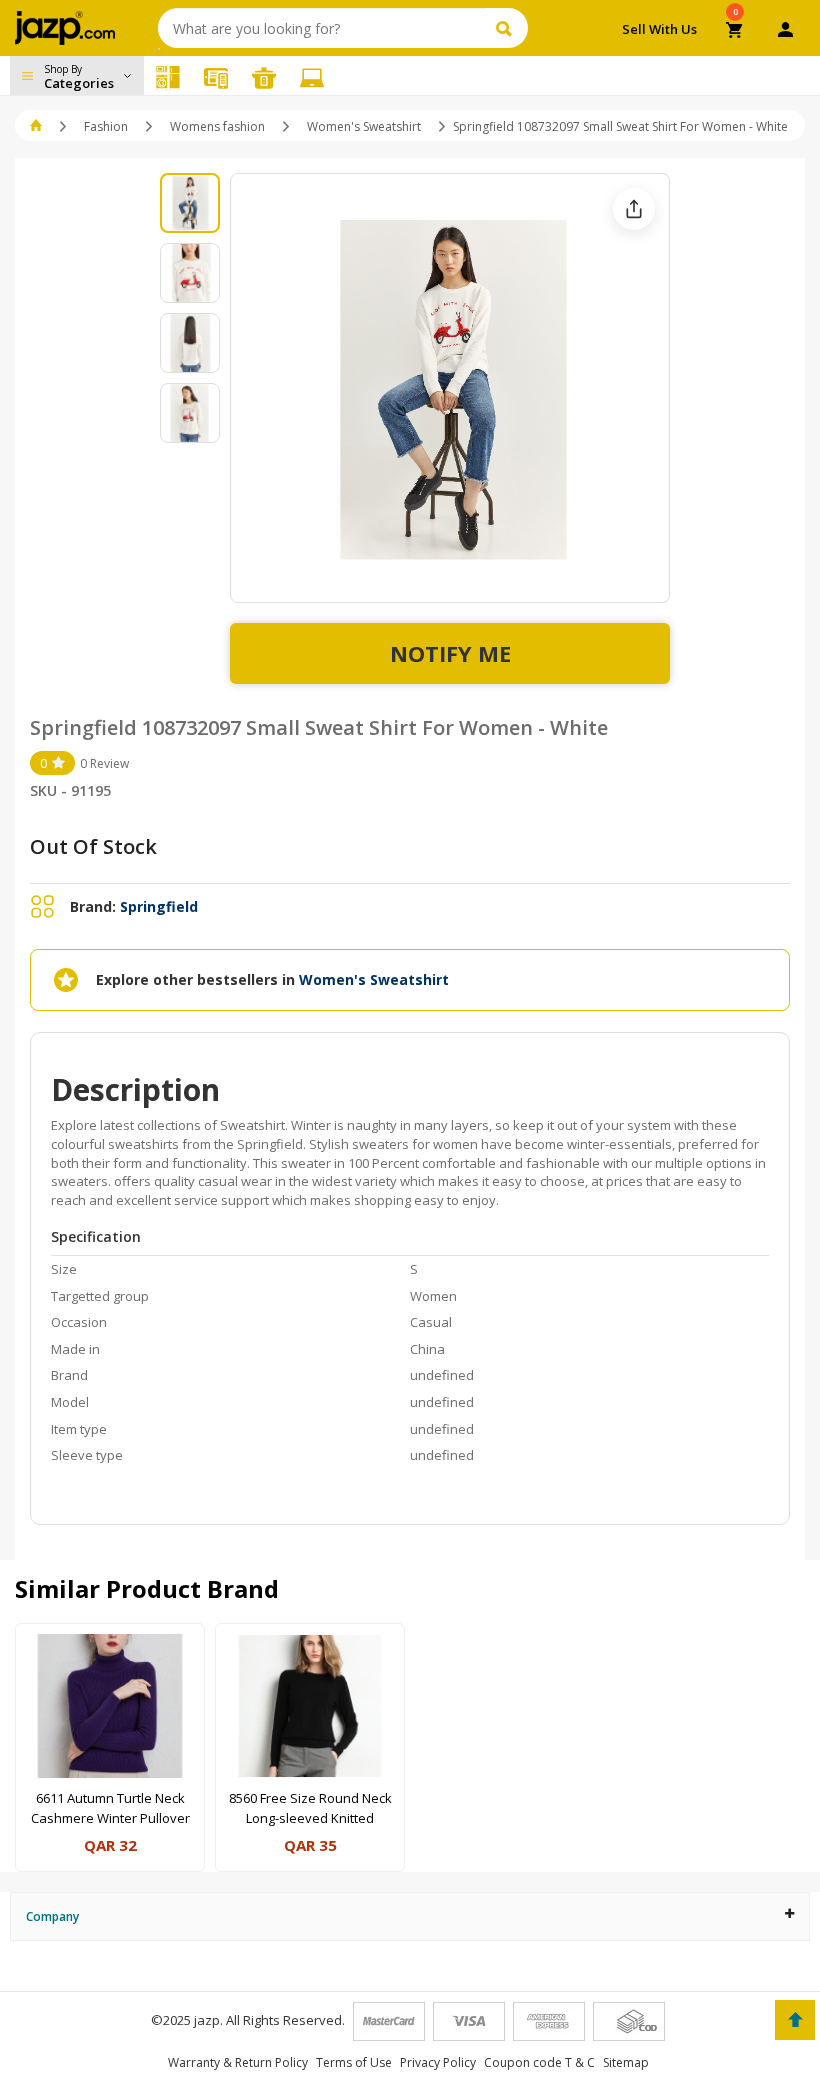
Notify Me (450, 653)
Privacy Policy (438, 2062)
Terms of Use (354, 2062)
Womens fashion (217, 126)
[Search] (506, 28)
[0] (735, 32)
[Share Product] (634, 209)
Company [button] (52, 1916)
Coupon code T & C (539, 2062)
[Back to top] (795, 2020)
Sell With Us (659, 29)
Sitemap (626, 2062)
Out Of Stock (93, 846)
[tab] (410, 1916)
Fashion (106, 126)
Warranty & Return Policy (238, 2062)
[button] (37, 126)
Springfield (159, 906)
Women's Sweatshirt (364, 126)
